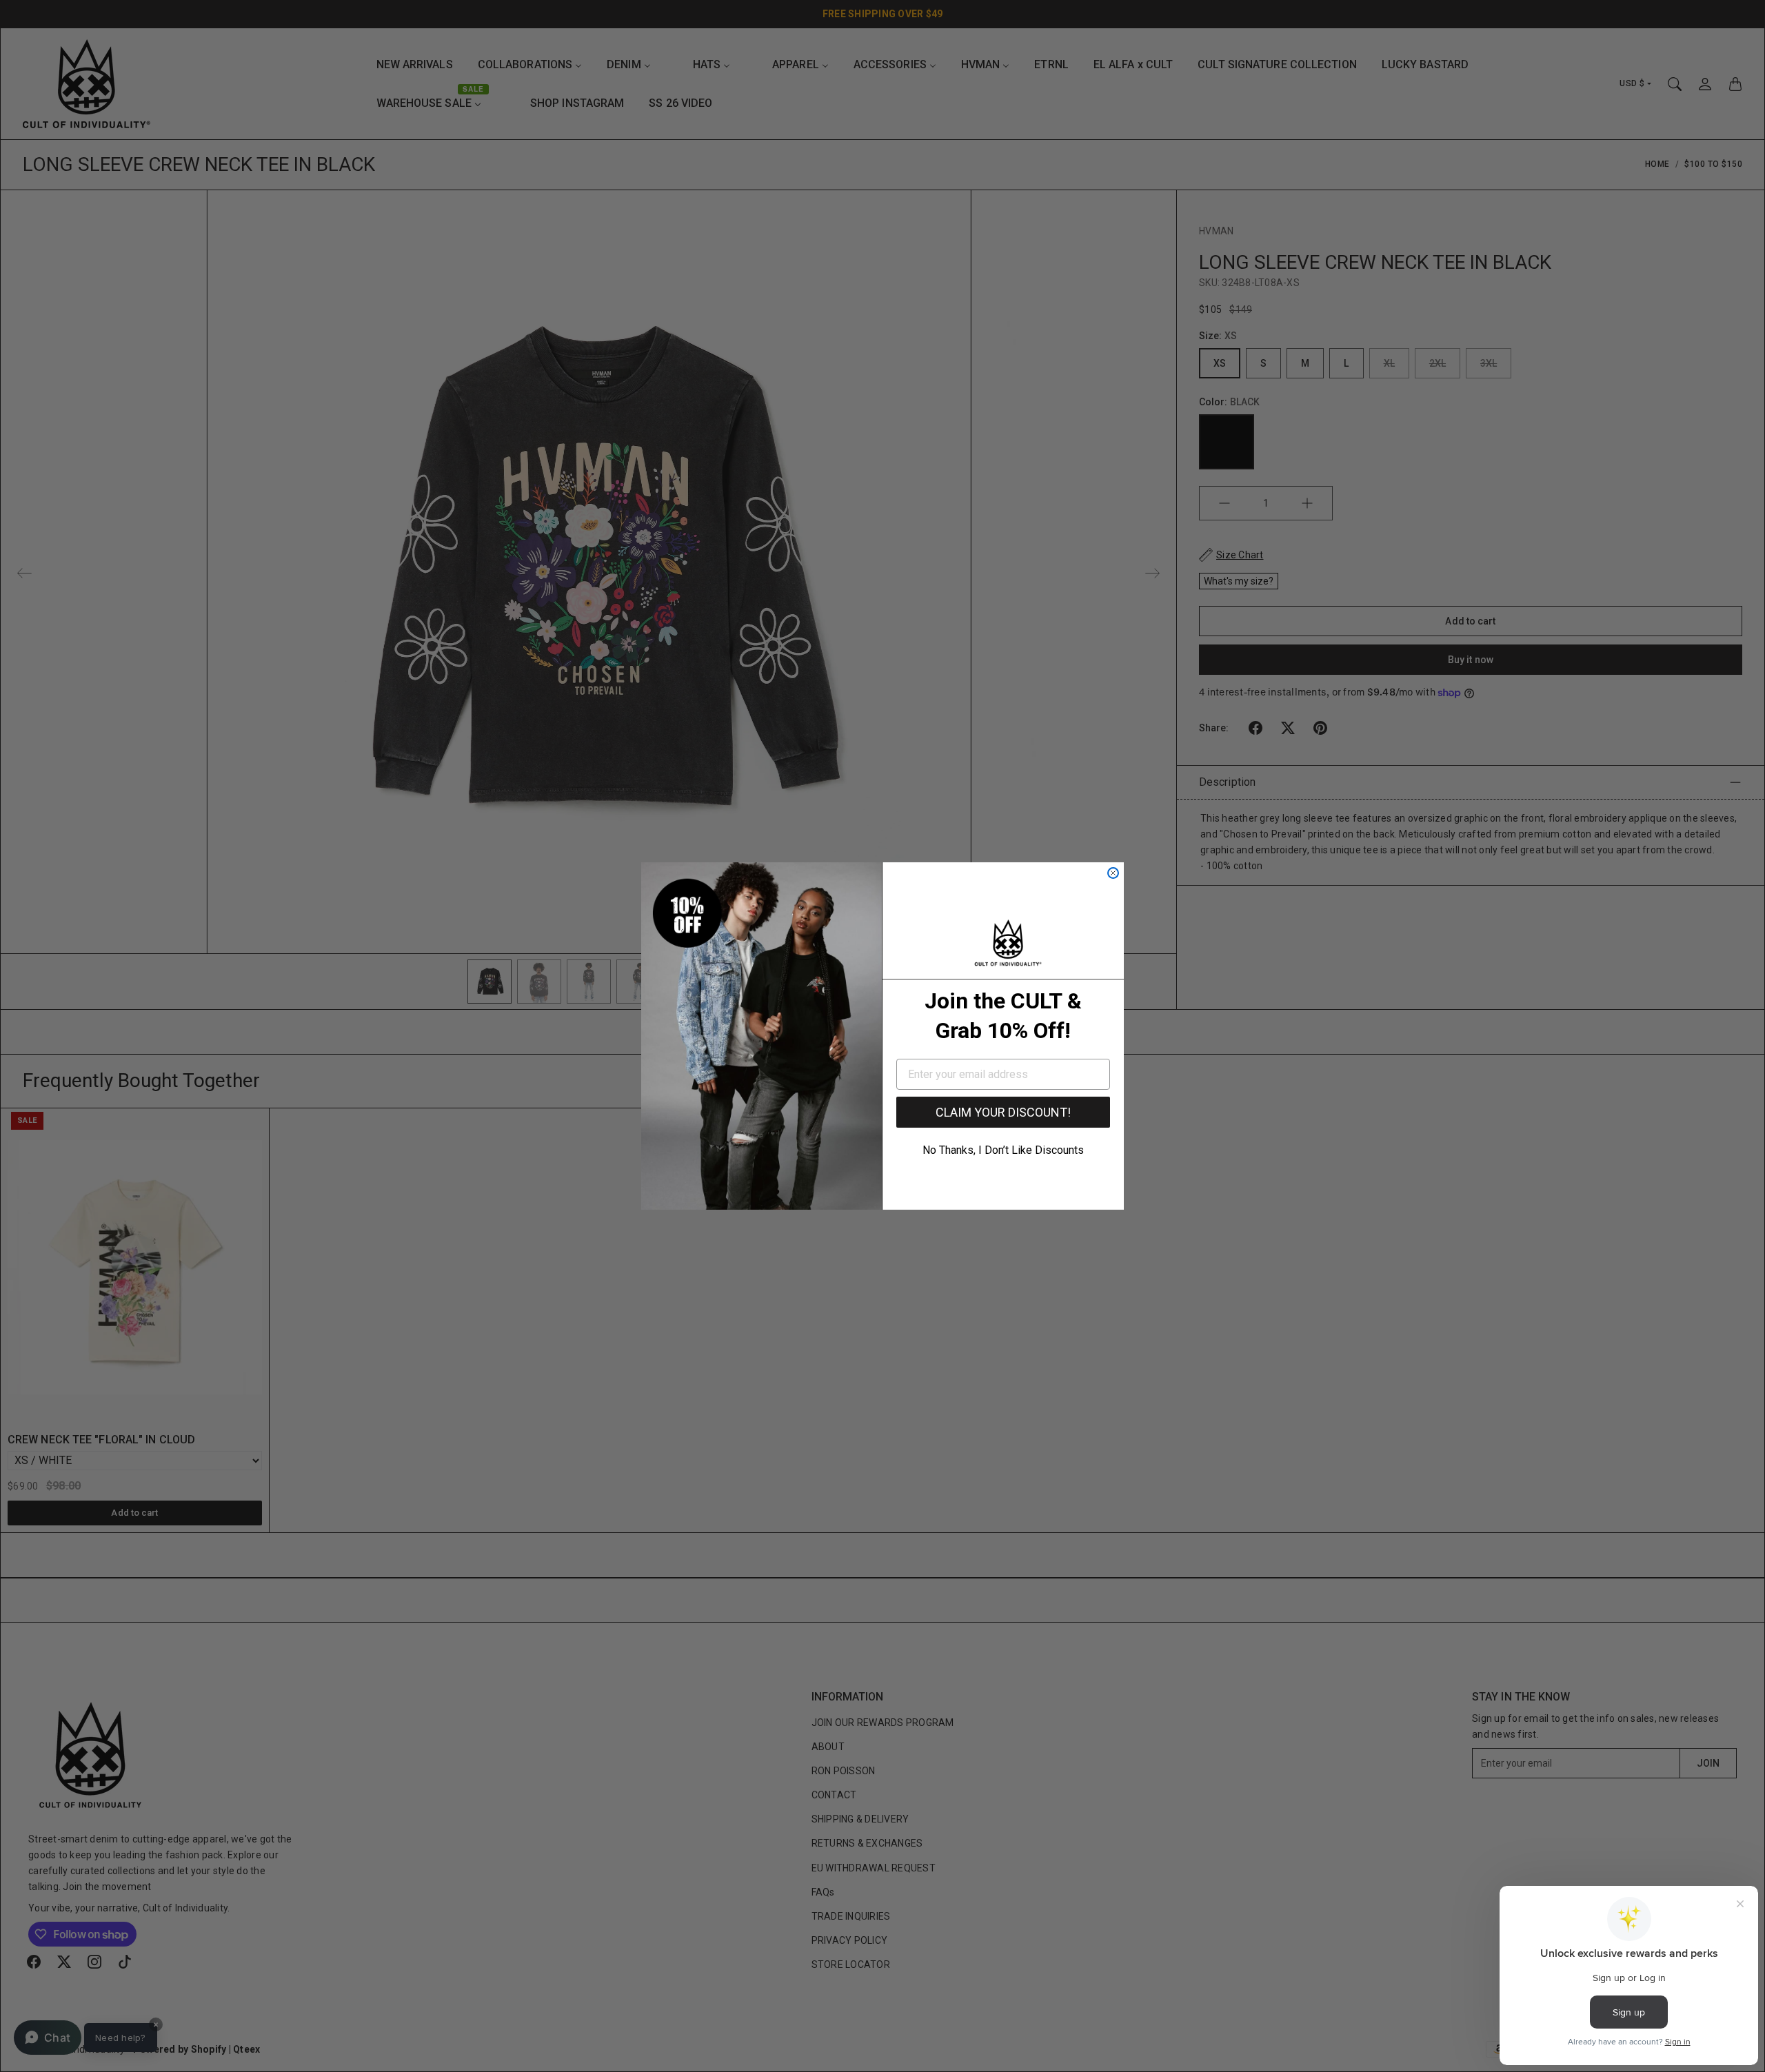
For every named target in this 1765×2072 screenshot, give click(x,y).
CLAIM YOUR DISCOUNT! (1003, 1112)
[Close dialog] (1113, 873)
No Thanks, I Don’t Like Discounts (1003, 1150)
